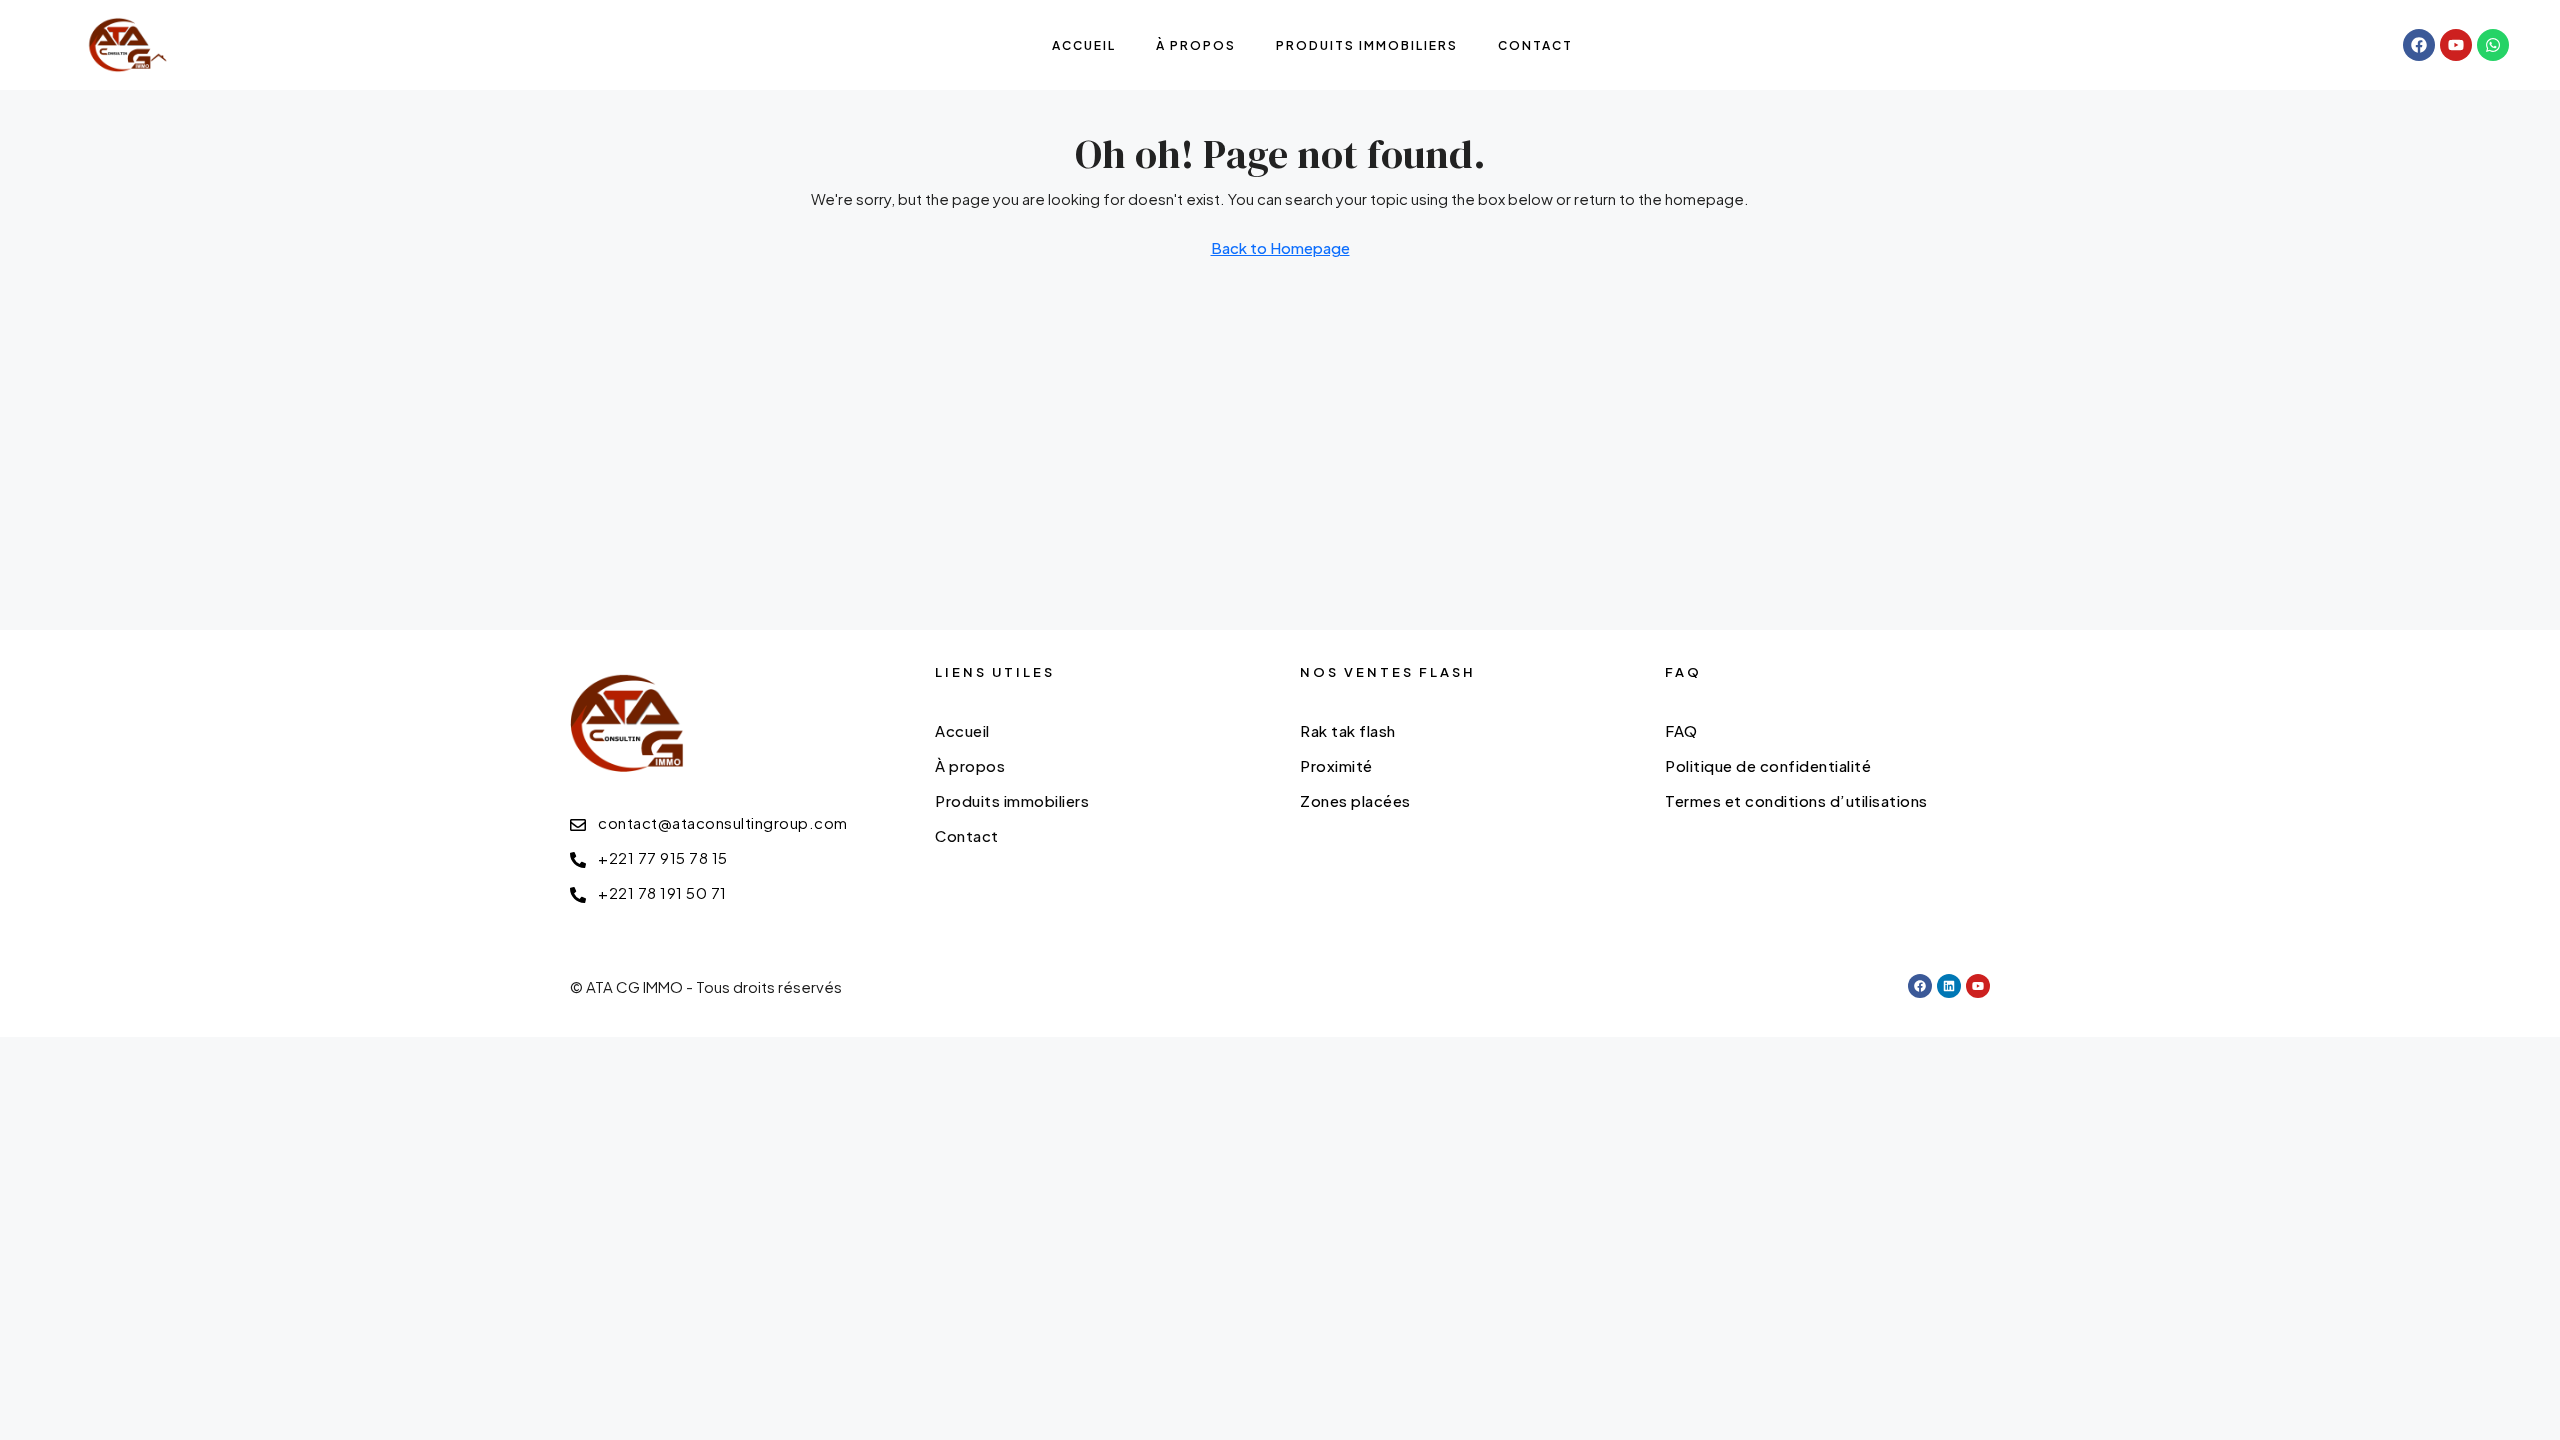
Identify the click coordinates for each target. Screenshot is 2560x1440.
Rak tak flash (1348, 730)
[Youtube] (2456, 45)
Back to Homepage (1280, 247)
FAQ (1681, 730)
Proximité (1336, 765)
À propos (1196, 45)
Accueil (1084, 45)
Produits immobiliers (1367, 45)
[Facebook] (2419, 45)
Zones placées (1355, 800)
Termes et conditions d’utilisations (1796, 800)
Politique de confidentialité (1768, 765)
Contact (1535, 45)
